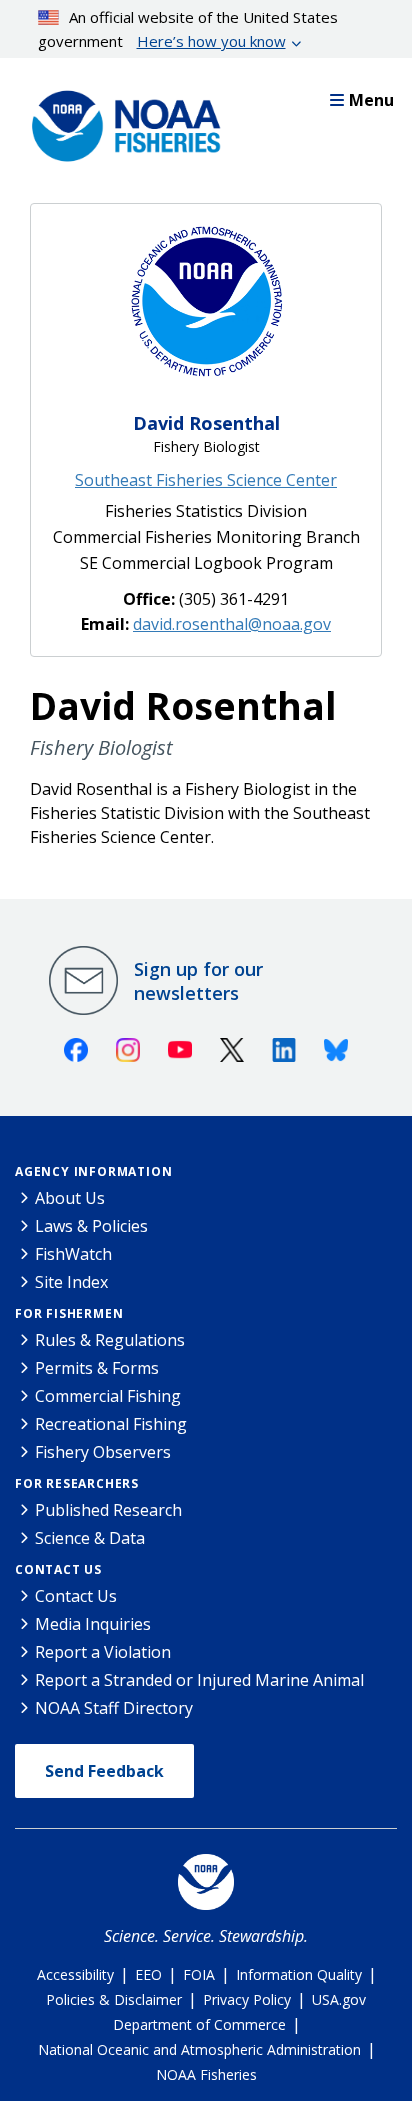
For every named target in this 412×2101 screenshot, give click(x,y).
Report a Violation (103, 1652)
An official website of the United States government (188, 29)
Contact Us (58, 1569)
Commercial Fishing (108, 1396)
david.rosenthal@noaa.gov (232, 624)
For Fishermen (69, 1313)
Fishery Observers (103, 1452)
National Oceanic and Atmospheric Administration (199, 2049)
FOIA (199, 1974)
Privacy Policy (247, 1999)
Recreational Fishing (111, 1424)
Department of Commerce (199, 2024)
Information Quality (299, 1974)
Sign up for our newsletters (198, 981)
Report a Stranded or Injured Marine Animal (199, 1680)
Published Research (108, 1510)
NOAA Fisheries (206, 2074)
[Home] (120, 121)
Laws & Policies (91, 1226)
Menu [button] (371, 100)
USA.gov (339, 1999)
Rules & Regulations (110, 1340)
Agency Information (93, 1171)
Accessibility (75, 1974)
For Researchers (77, 1483)
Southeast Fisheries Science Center (206, 480)
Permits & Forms (97, 1368)
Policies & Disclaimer (114, 1999)
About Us (70, 1198)
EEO (148, 1974)
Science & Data (90, 1538)
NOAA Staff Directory (114, 1708)
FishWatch (73, 1254)
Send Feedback (104, 1771)
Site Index (71, 1282)
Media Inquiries (93, 1624)
